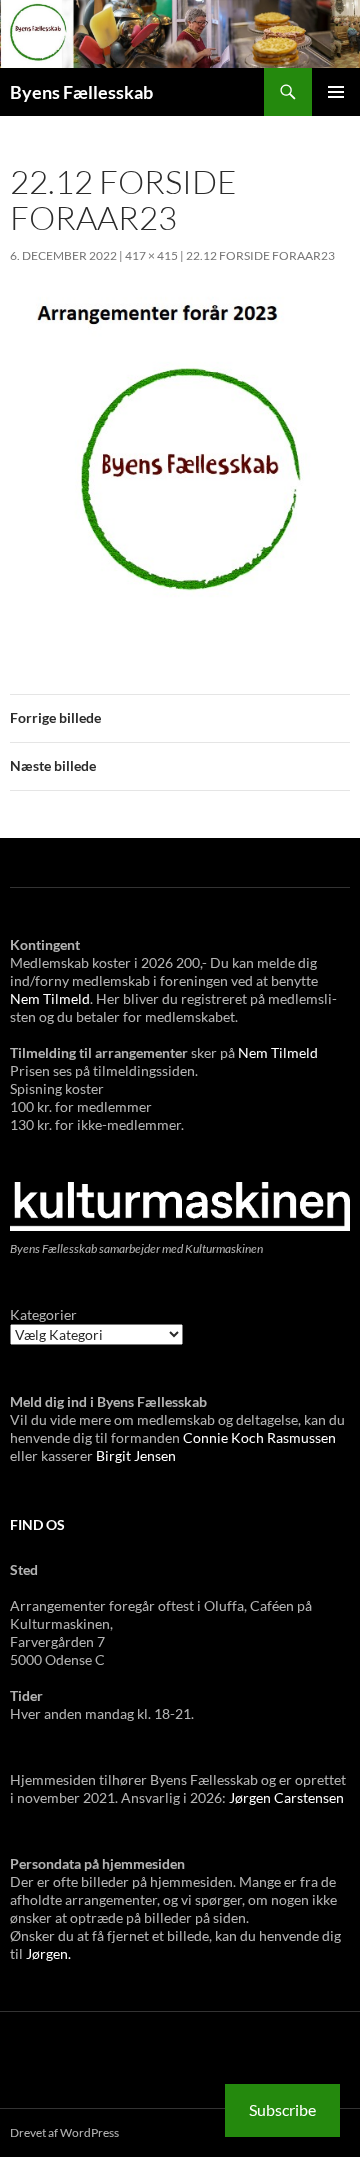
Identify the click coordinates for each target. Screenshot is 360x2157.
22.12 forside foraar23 (260, 255)
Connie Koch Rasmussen (259, 1437)
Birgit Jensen (136, 1455)
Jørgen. (48, 1953)
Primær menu (336, 92)
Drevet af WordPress (64, 2132)
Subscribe (282, 2109)
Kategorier (43, 1314)
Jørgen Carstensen (286, 1797)
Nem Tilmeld (50, 998)
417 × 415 (151, 255)
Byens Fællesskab (81, 92)
